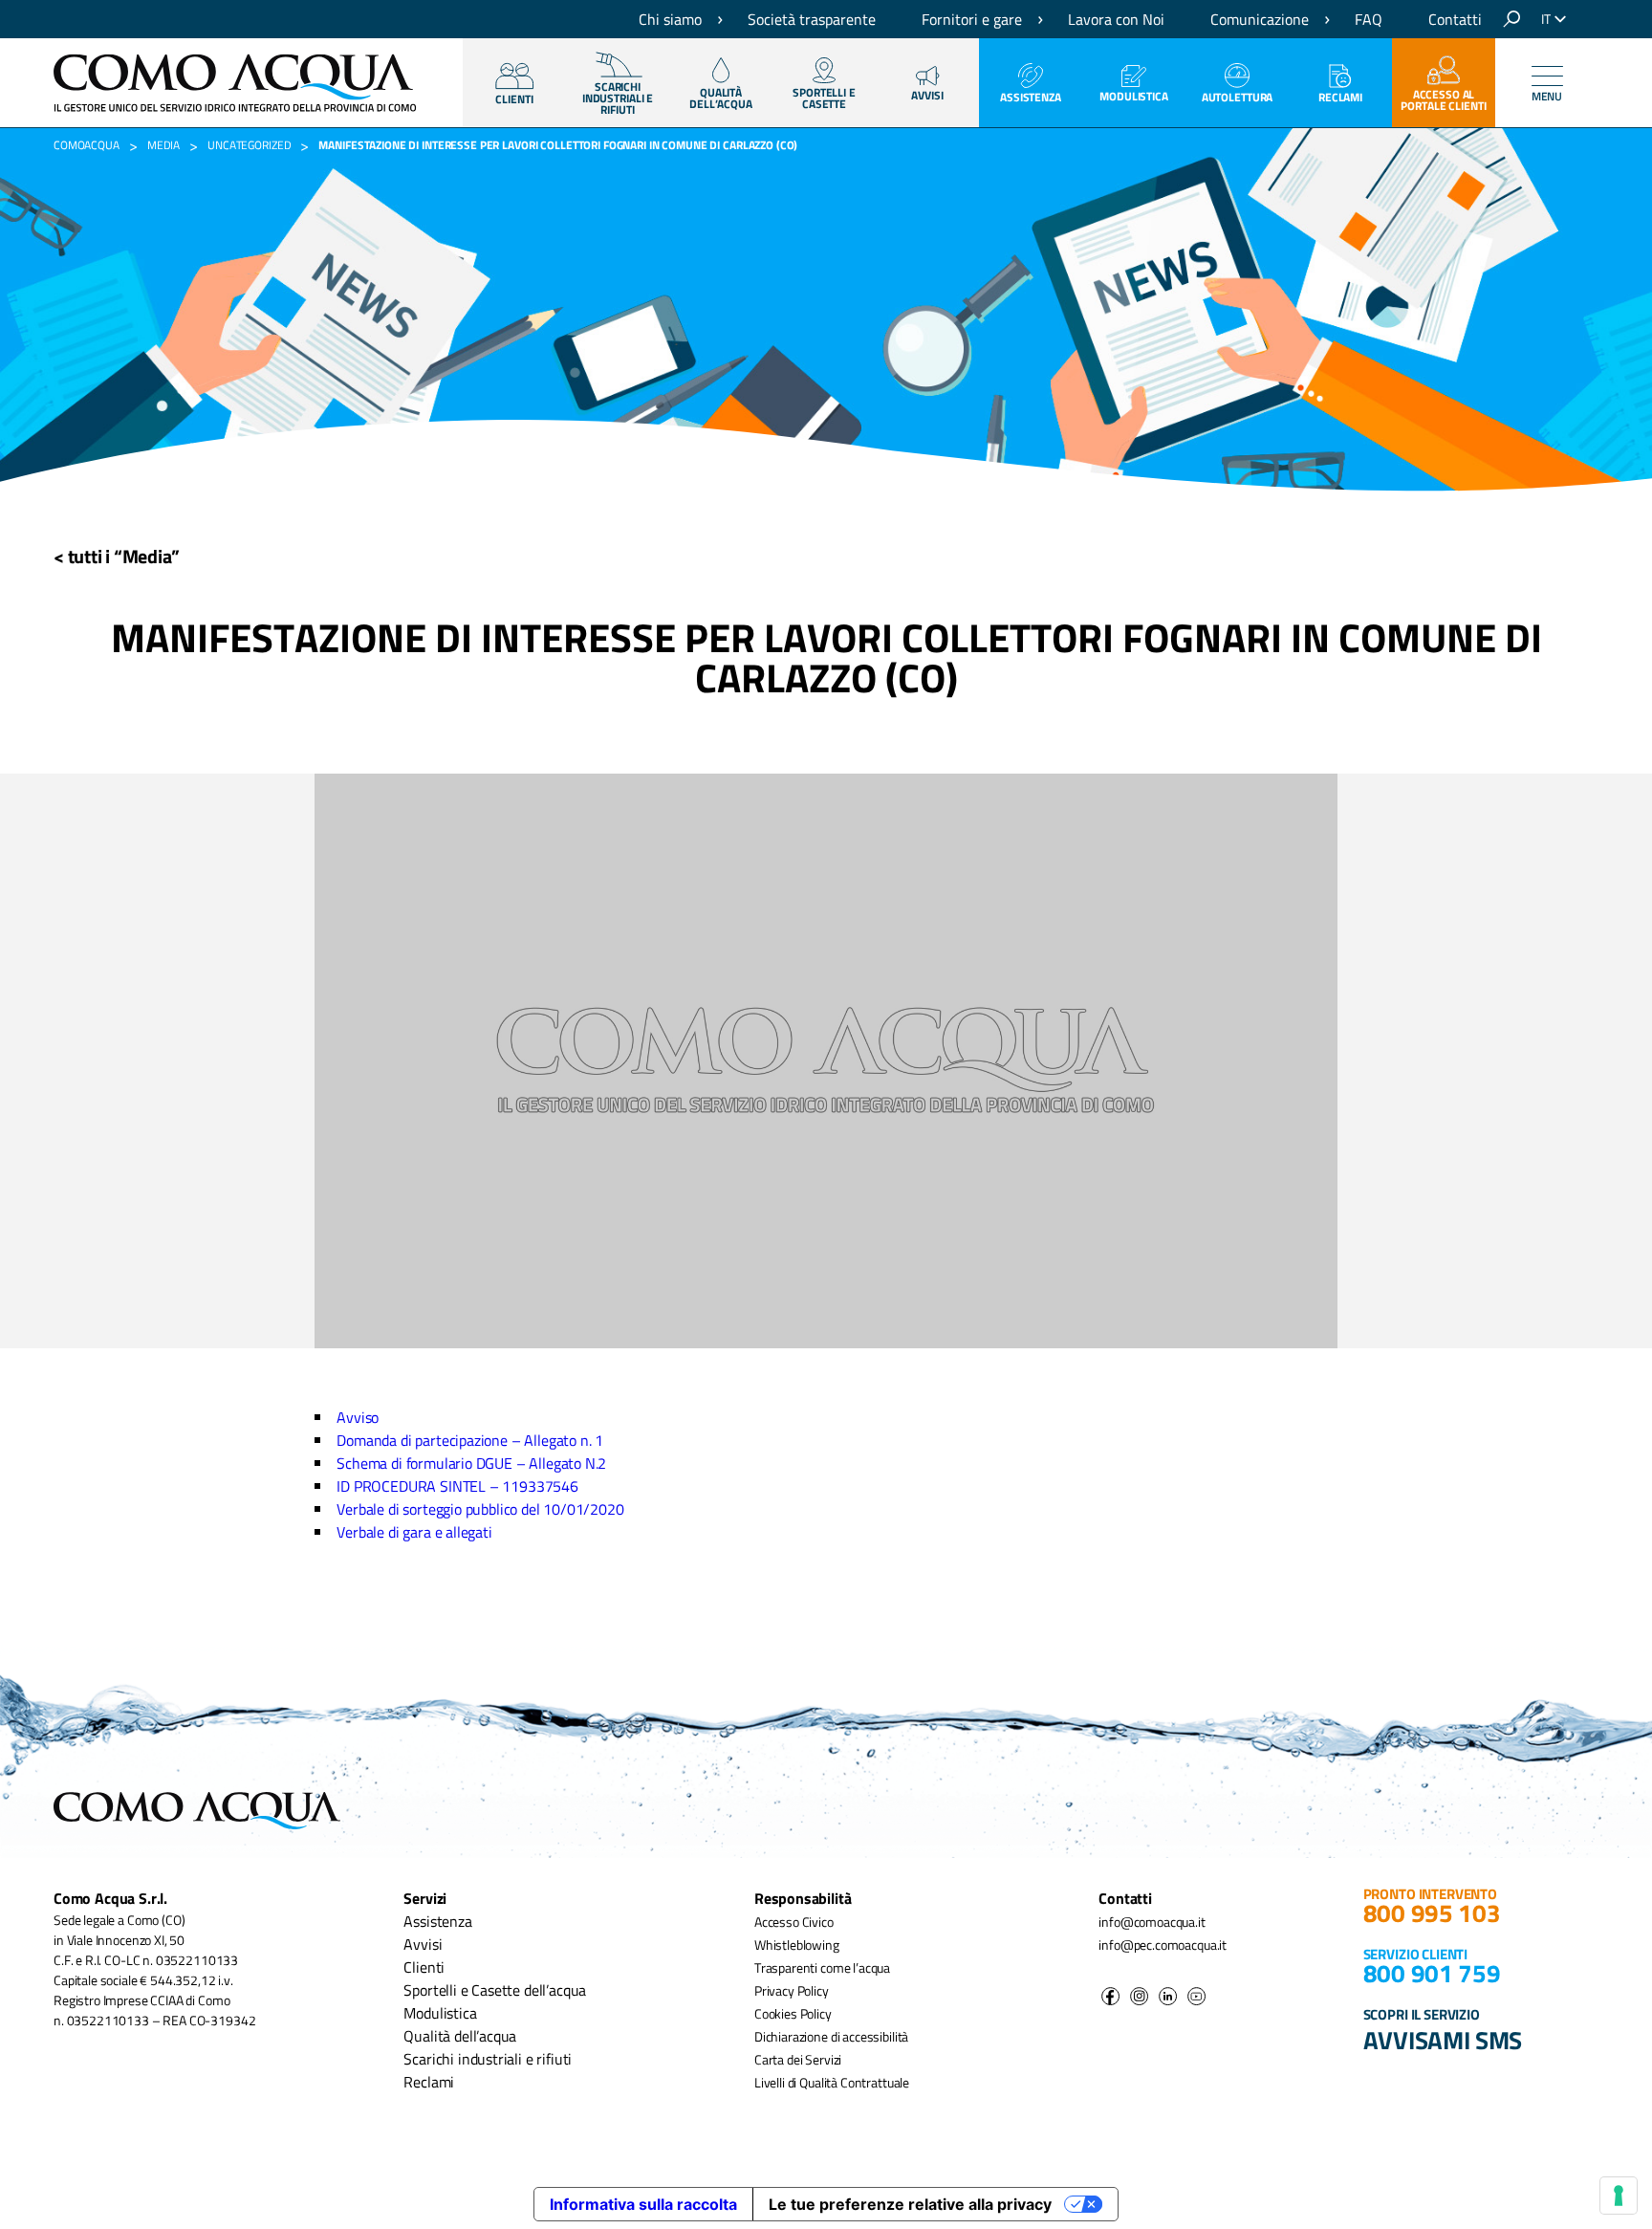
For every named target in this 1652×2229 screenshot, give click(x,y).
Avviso (358, 1417)
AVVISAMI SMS (1443, 2040)
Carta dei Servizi (798, 2059)
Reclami (1340, 97)
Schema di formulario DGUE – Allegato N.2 (471, 1463)
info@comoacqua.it (1152, 1922)
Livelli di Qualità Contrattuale (832, 2082)
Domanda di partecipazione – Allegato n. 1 (470, 1440)
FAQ (1369, 19)
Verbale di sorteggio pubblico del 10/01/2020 (480, 1509)
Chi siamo (670, 19)
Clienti (424, 1967)
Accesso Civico (794, 1922)
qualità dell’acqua (721, 98)
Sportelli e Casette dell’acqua (495, 1990)
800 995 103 (1432, 1913)
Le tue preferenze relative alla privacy (910, 2204)
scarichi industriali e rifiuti (618, 98)
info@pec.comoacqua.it (1163, 1945)
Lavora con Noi (1116, 19)
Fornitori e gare (972, 19)
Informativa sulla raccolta (643, 2204)
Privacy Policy (792, 1990)
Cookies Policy (793, 2013)
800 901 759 (1432, 1973)
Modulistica (1134, 96)
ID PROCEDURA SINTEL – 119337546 (457, 1486)
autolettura (1238, 97)
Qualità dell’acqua (460, 2036)
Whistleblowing (797, 1945)
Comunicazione (1260, 19)
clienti (514, 99)
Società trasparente (812, 19)
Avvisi (927, 95)
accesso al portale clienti (1443, 100)
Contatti (1455, 19)
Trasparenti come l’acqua (822, 1967)
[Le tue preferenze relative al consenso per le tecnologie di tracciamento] (1619, 2196)
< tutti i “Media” (117, 556)
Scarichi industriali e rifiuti (488, 2059)
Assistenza (1031, 97)
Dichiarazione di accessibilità (831, 2036)
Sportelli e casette (824, 98)
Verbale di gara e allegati (414, 1532)
